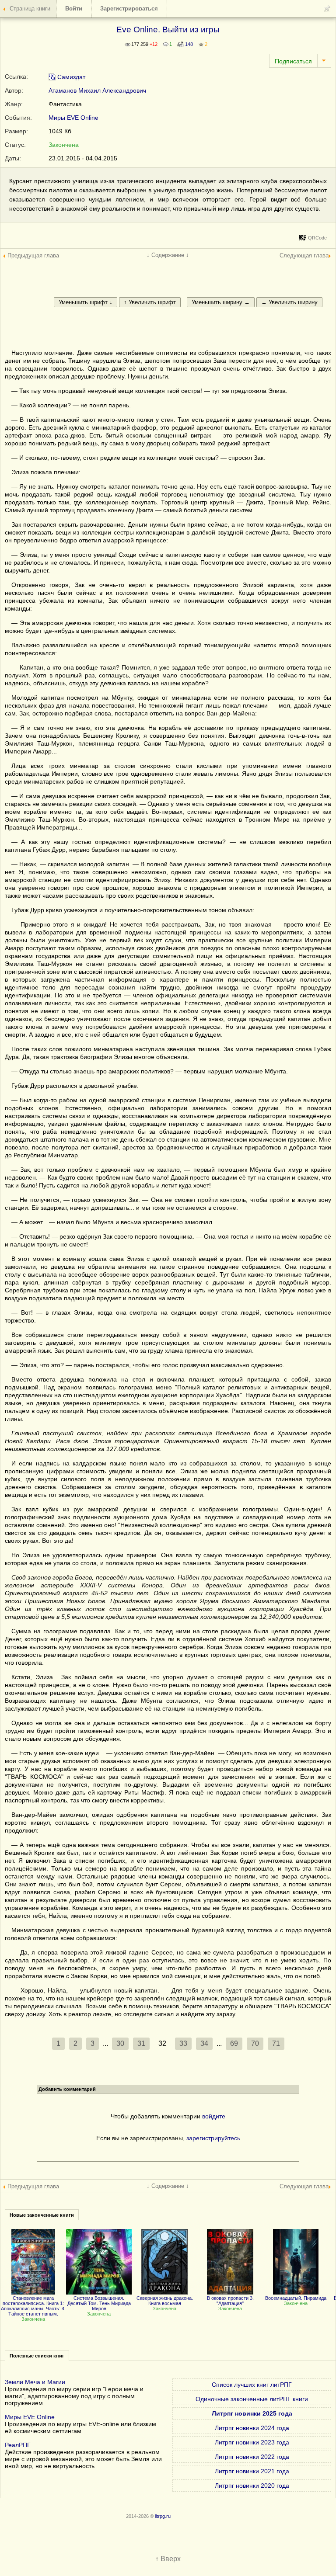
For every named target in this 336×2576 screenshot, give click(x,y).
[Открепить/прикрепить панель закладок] (327, 9)
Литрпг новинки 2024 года (252, 2428)
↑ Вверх (168, 2559)
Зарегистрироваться (129, 9)
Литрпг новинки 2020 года (252, 2486)
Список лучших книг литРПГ (252, 2385)
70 (255, 2043)
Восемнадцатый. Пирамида (296, 2298)
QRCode (317, 238)
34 (204, 2043)
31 (141, 2043)
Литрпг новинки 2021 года (252, 2471)
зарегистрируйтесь (213, 2138)
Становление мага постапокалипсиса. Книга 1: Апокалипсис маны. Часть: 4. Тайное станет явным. (33, 2306)
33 (183, 2043)
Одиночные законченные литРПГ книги (252, 2399)
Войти (74, 9)
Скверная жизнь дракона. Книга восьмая (165, 2301)
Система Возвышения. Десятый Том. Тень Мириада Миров (99, 2303)
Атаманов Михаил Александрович (97, 90)
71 (276, 2043)
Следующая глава (304, 255)
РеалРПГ (18, 2445)
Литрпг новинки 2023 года (252, 2442)
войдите (214, 2116)
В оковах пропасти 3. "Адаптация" (230, 2301)
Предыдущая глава (33, 255)
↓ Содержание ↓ (168, 255)
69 (234, 2043)
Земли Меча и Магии (35, 2382)
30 (120, 2043)
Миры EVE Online (73, 118)
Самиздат (70, 77)
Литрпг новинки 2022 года (252, 2457)
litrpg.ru (163, 2516)
